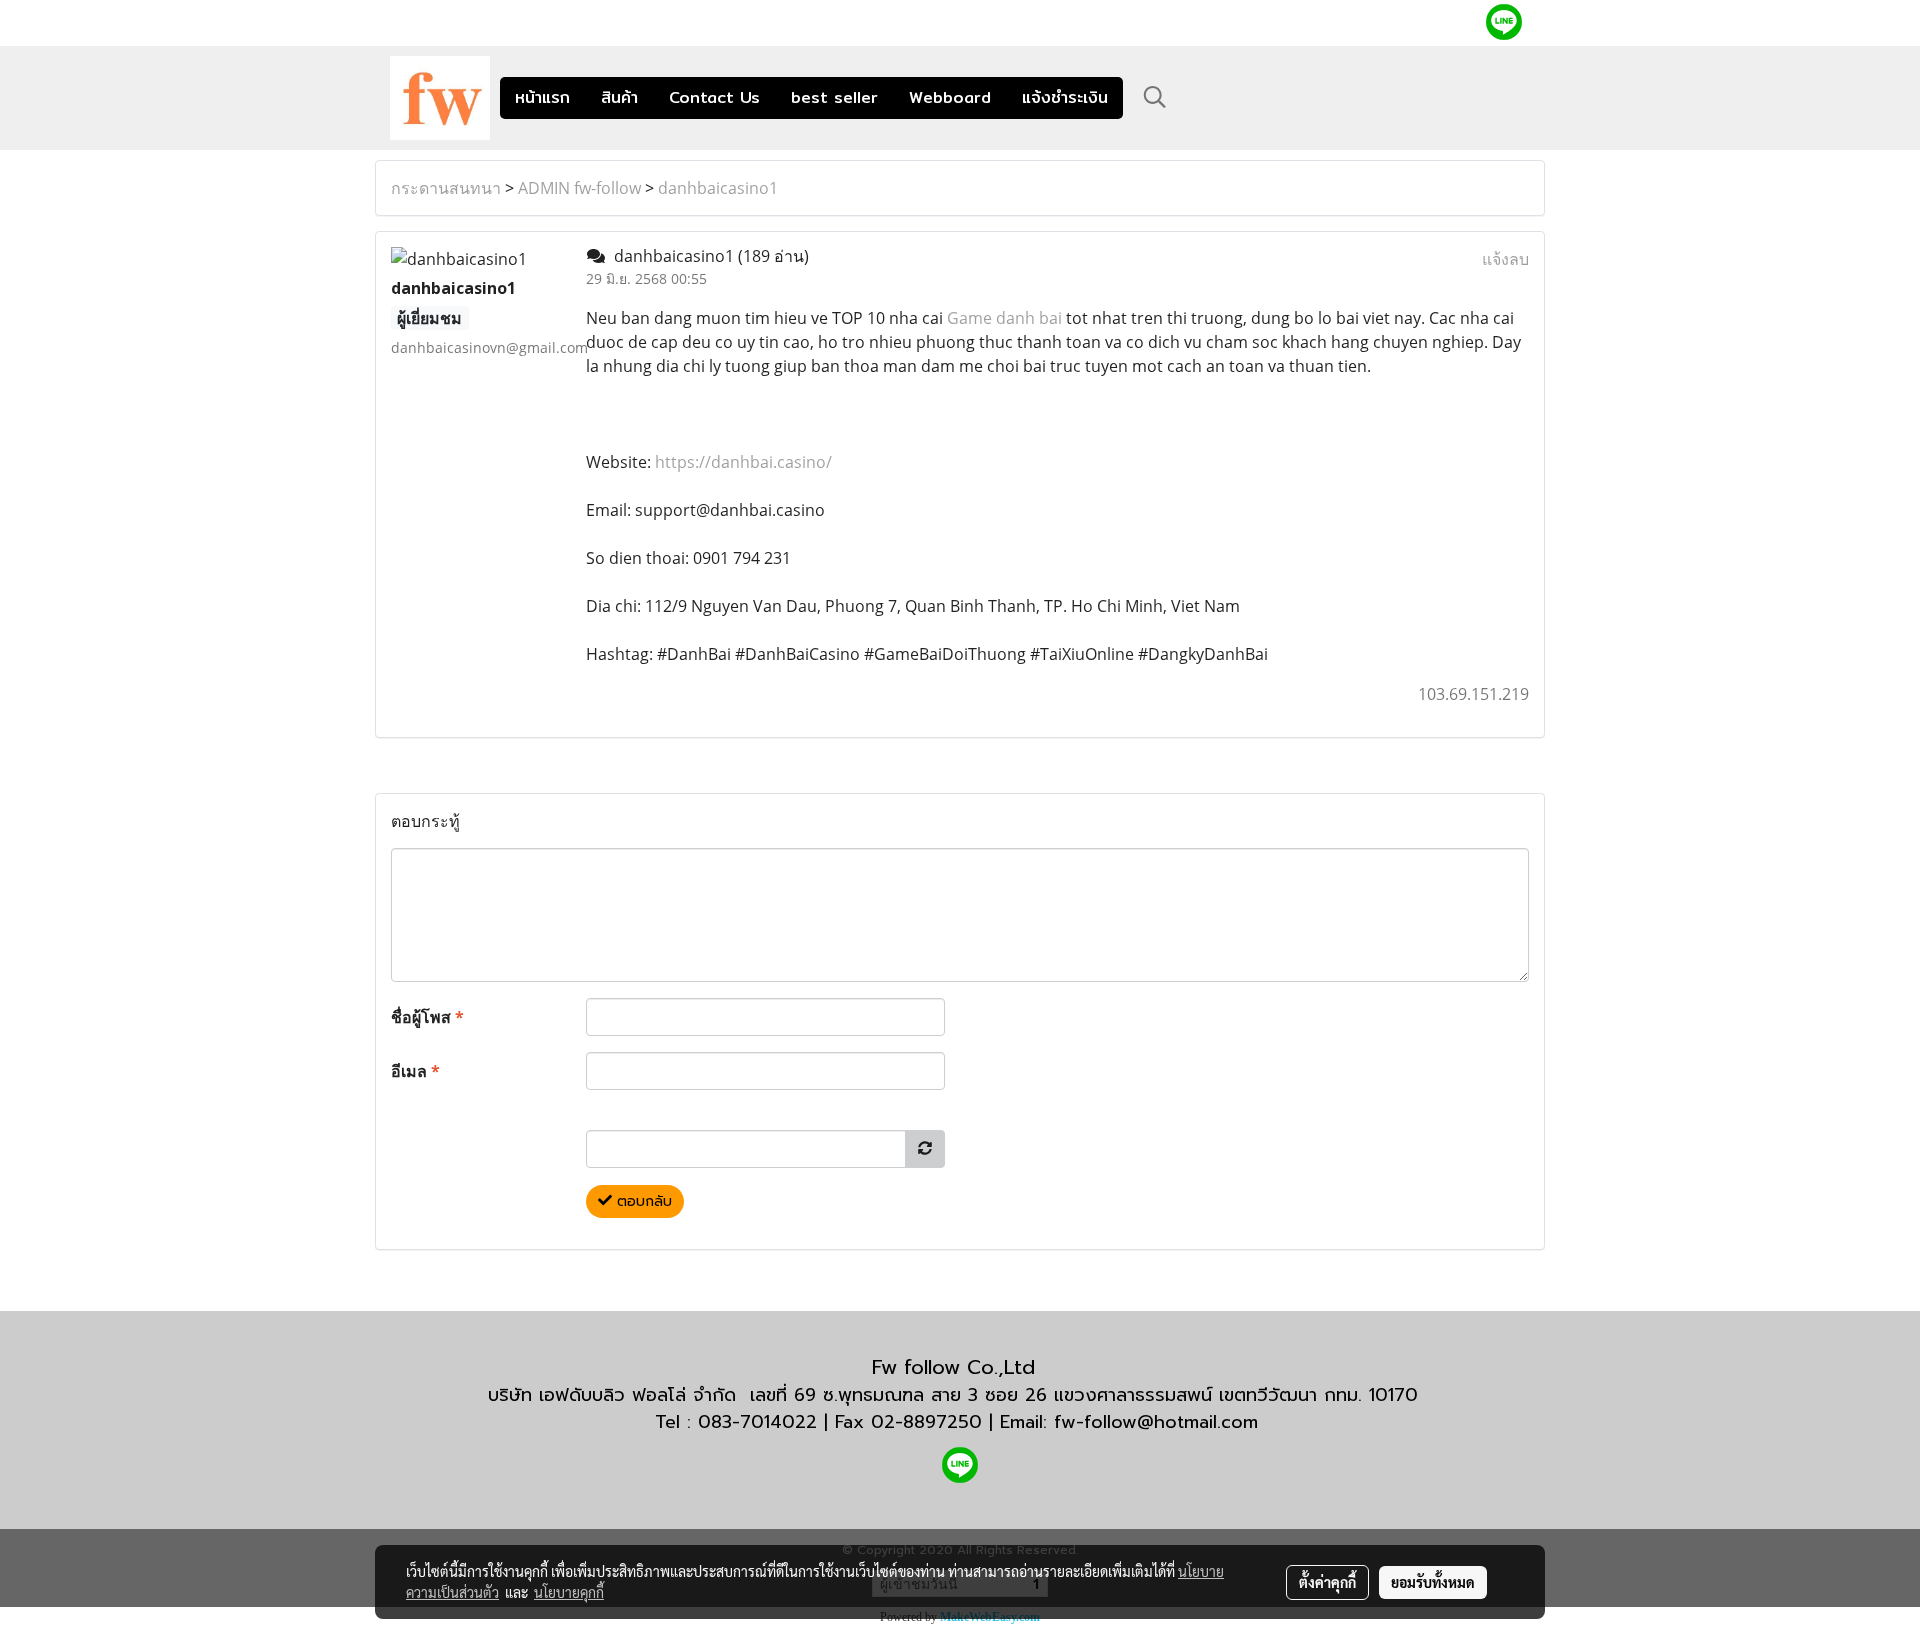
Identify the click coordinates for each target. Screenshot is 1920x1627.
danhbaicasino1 (718, 188)
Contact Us (714, 97)
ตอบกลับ (642, 1201)
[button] (1155, 97)
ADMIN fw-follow (579, 188)
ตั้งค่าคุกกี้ (1327, 1582)
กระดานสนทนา (446, 188)
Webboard (950, 97)
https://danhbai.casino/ (743, 462)
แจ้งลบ (1505, 259)
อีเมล (415, 1071)
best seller (834, 97)
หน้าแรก (542, 97)
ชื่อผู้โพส (427, 1017)
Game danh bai (1004, 318)
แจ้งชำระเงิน (1065, 97)
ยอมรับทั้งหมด (1433, 1582)
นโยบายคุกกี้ (569, 1592)
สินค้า (619, 97)
